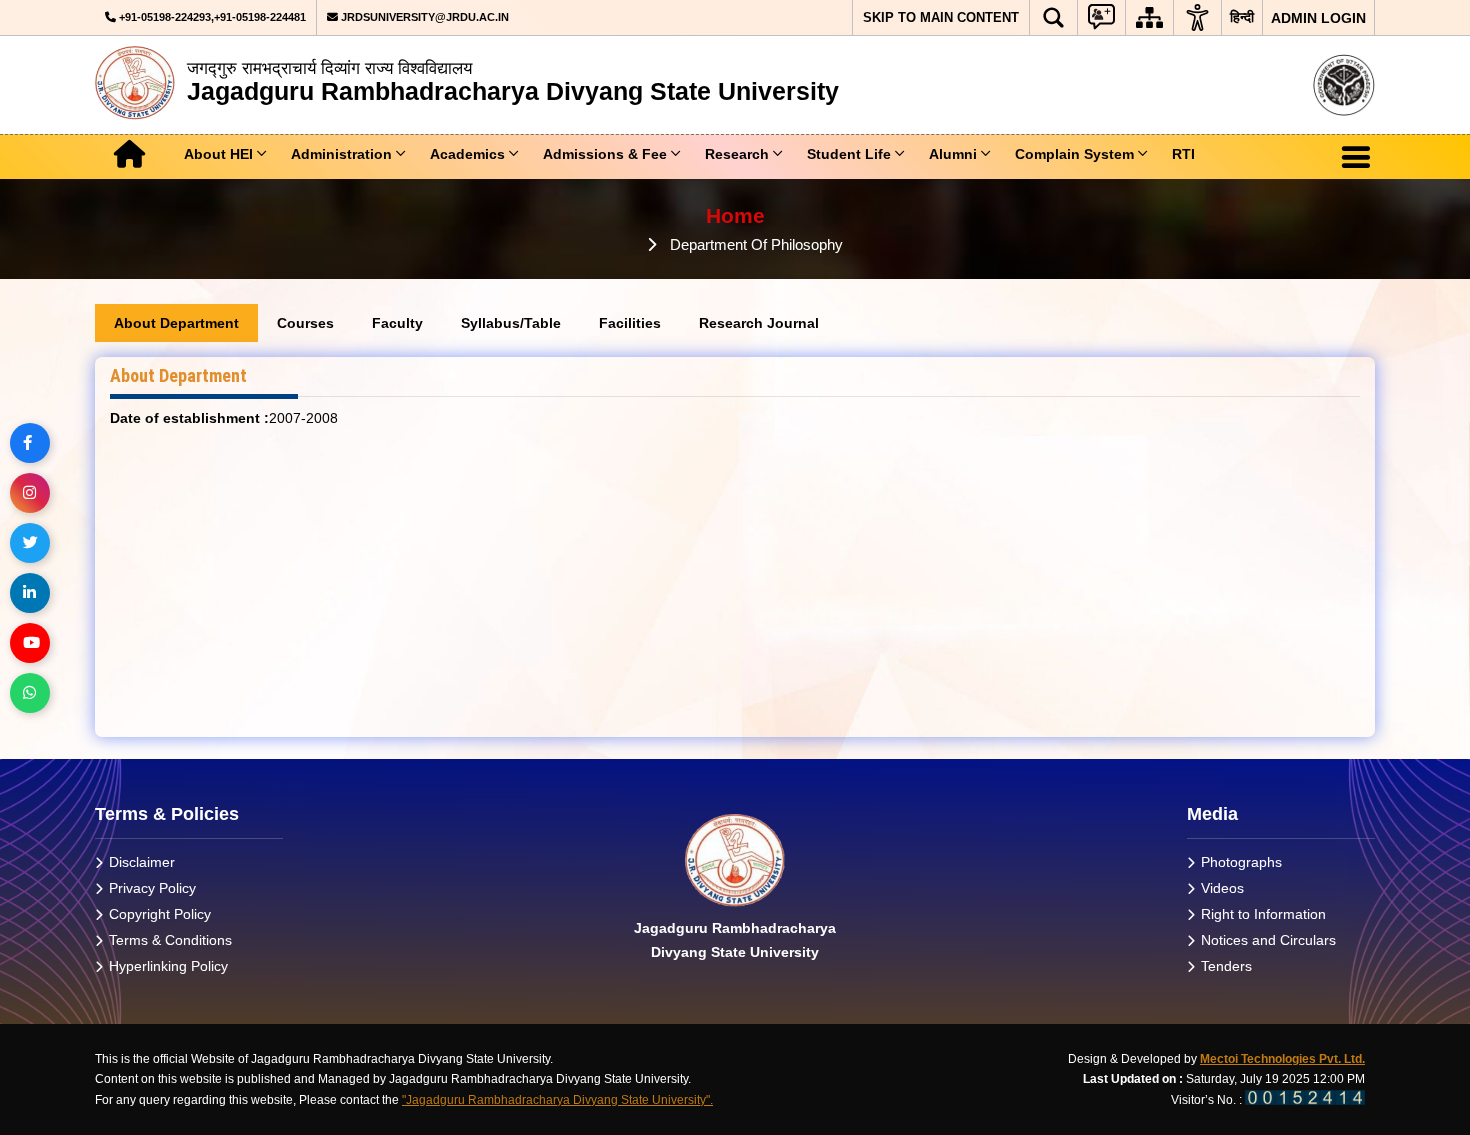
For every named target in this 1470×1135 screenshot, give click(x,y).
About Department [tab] (176, 323)
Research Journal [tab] (759, 323)
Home (735, 215)
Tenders (1226, 966)
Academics (467, 154)
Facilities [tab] (630, 323)
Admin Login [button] (1318, 18)
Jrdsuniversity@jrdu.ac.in (423, 17)
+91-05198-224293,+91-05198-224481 (211, 17)
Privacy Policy (152, 888)
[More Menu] (1355, 157)
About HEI (218, 154)
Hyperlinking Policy (168, 966)
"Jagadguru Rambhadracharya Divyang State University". (557, 1100)
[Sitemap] (1149, 17)
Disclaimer (142, 862)
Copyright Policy (160, 914)
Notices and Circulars (1268, 940)
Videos (1222, 888)
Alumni (953, 154)
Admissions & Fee (605, 154)
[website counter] (1305, 1100)
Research (737, 154)
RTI (1183, 154)
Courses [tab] (305, 323)
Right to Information (1263, 914)
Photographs (1241, 862)
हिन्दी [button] (1242, 17)
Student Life (849, 154)
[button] (1053, 17)
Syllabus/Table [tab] (511, 323)
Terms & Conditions (170, 940)
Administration (341, 154)
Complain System (1074, 154)
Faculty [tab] (397, 323)
